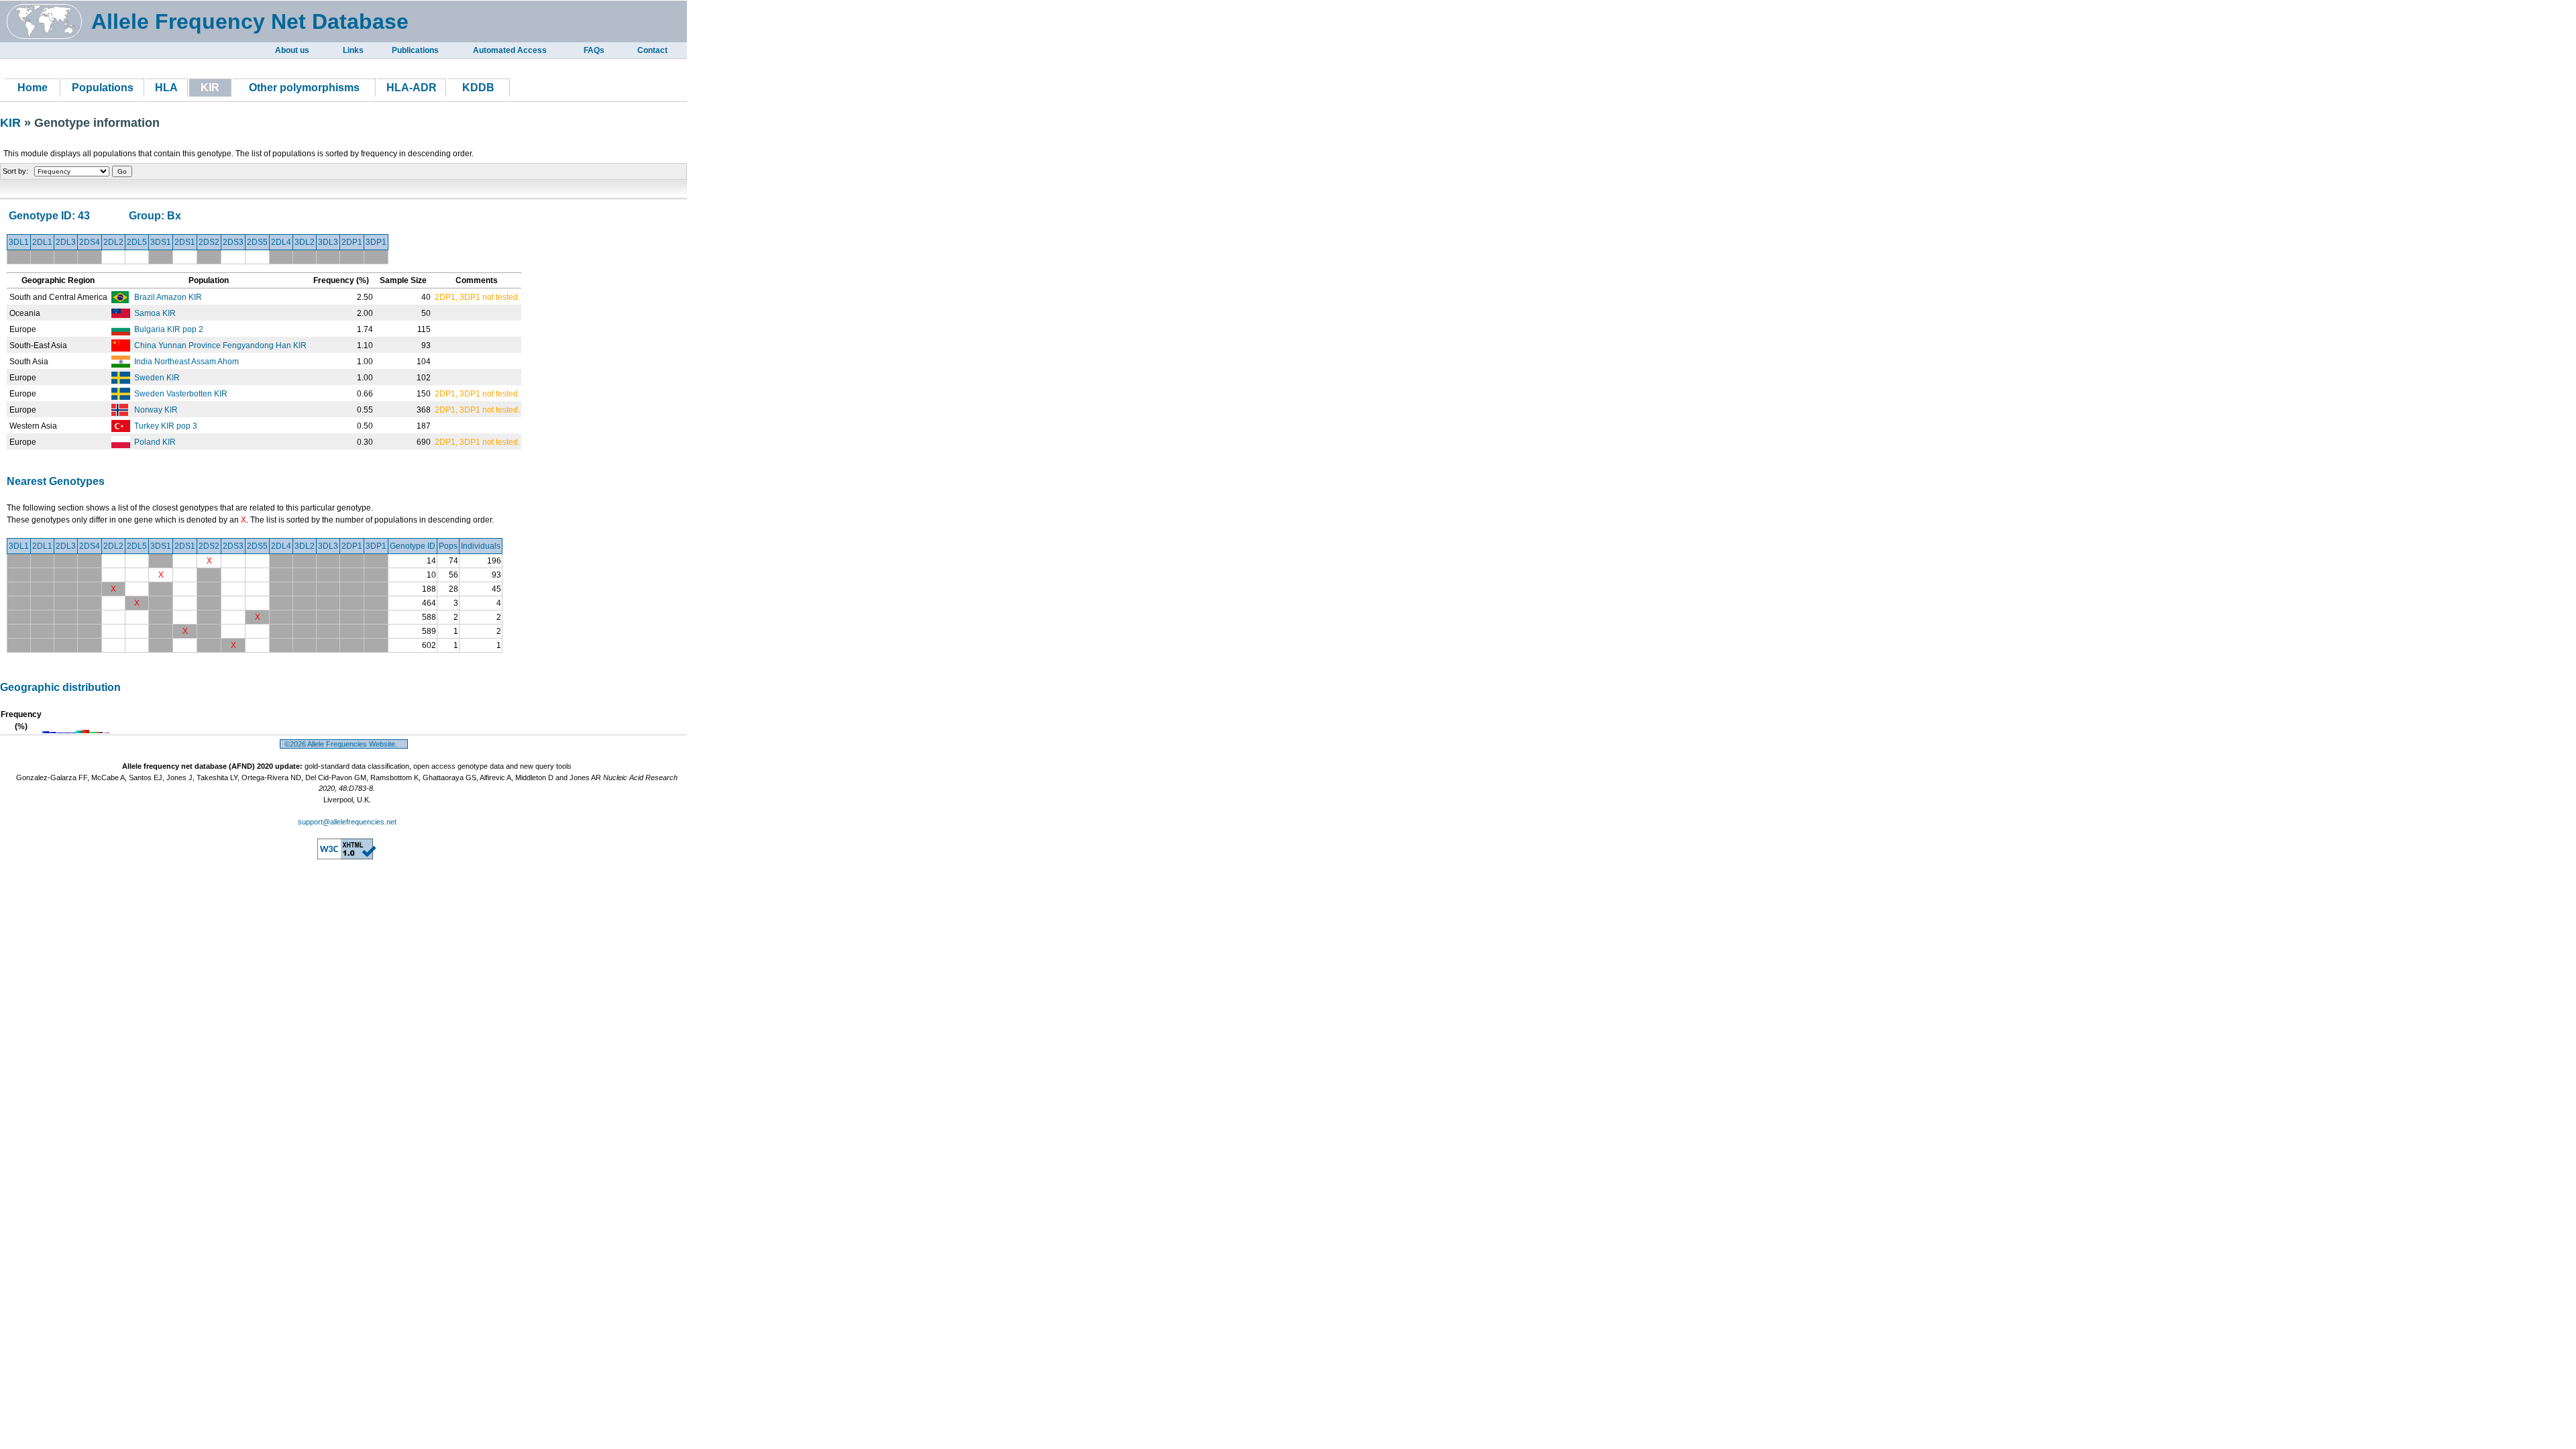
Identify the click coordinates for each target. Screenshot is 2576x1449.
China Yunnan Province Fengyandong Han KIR (220, 345)
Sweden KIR (157, 378)
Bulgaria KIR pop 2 (169, 329)
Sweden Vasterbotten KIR (181, 394)
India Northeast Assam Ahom (186, 362)
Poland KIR (155, 442)
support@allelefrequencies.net (347, 822)
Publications (415, 50)
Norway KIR (156, 410)
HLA (166, 88)
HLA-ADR (412, 88)
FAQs (594, 50)
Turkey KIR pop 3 (166, 426)
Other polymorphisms (304, 88)
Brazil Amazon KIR (168, 297)
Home (33, 88)
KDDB (478, 88)
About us (292, 50)
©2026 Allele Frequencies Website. (344, 744)
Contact (652, 50)
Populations (103, 88)
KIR (12, 123)
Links (353, 50)
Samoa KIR (155, 313)
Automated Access (510, 50)
